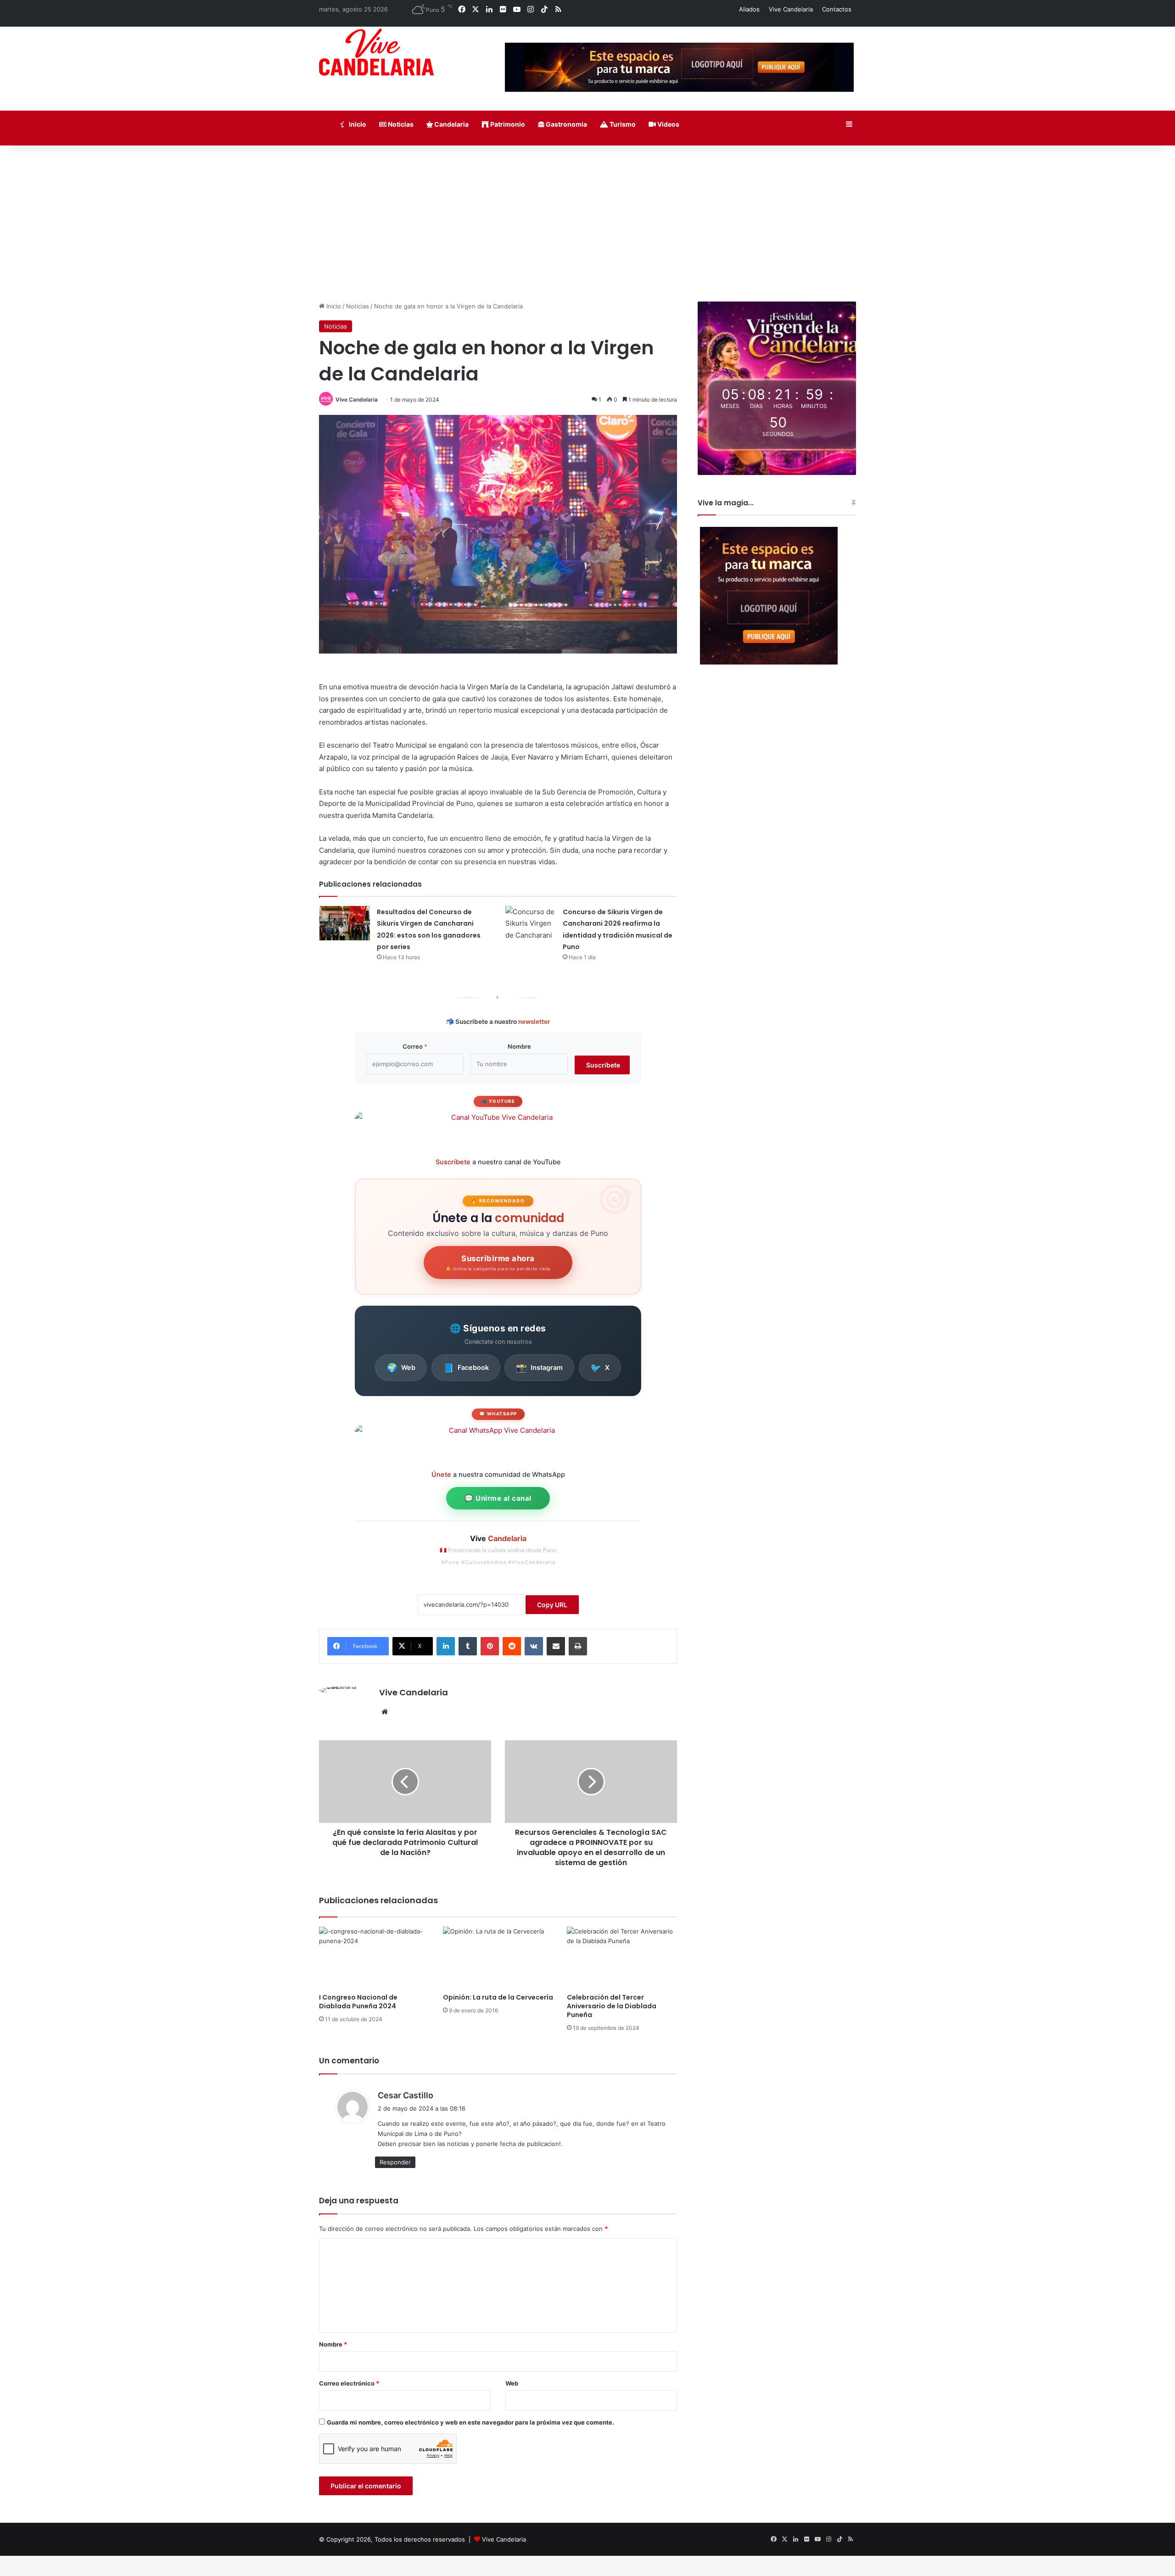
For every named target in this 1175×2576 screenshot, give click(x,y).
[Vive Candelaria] (376, 52)
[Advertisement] (587, 224)
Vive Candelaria (791, 9)
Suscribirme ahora (498, 1263)
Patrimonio (507, 124)
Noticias (400, 124)
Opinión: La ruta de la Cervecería (498, 1997)
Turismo (622, 124)
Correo (415, 1046)
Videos (668, 124)
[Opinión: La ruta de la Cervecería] (498, 1958)
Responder (395, 2162)
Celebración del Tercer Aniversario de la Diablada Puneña (612, 2006)
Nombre (519, 1046)
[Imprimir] (578, 1646)
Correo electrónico (349, 2383)
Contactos (837, 9)
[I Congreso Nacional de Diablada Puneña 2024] (374, 1958)
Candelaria (451, 124)
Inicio (357, 124)
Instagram (539, 1368)
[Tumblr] (468, 1646)
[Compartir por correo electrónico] (556, 1646)
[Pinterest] (490, 1646)
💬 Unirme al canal (498, 1498)
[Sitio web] (385, 1712)
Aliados (749, 9)
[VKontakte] (534, 1646)
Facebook (466, 1368)
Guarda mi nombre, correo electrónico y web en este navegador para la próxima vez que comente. (470, 2422)
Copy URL (552, 1605)
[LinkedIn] (446, 1646)
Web (401, 1368)
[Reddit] (512, 1646)
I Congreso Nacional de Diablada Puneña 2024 (358, 2002)
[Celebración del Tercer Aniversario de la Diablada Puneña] (622, 1958)
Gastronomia (566, 124)
